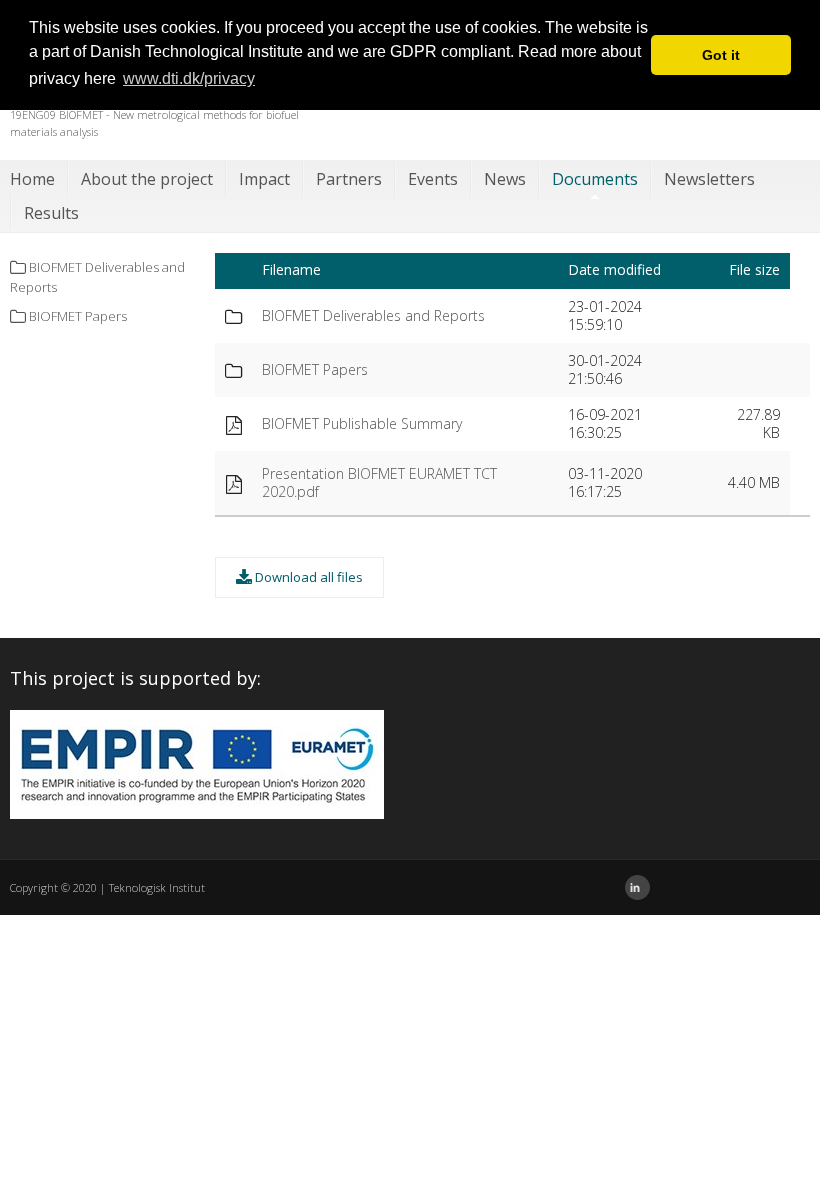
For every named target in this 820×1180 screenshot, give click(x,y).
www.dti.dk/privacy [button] (189, 78)
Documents (595, 179)
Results (51, 213)
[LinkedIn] (637, 887)
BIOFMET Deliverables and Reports (373, 315)
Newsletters (709, 179)
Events (433, 179)
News (505, 179)
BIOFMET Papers (315, 369)
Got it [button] (721, 55)
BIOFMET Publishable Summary (362, 423)
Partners (349, 179)
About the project (147, 179)
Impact (264, 179)
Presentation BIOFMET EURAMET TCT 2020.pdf (379, 482)
